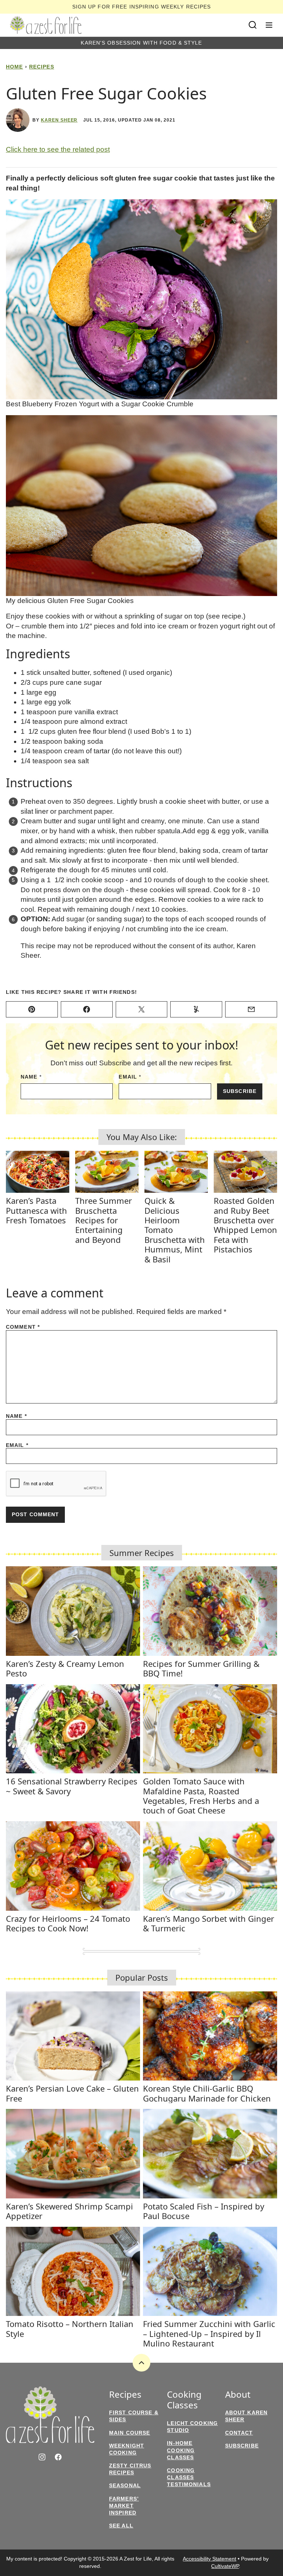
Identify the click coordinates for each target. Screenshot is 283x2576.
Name (31, 1077)
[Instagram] (42, 2457)
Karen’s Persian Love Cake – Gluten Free (72, 2093)
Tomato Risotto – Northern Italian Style (70, 2328)
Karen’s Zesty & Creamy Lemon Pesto (65, 1668)
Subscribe (240, 1091)
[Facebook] (58, 2457)
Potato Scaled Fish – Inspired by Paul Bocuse (204, 2211)
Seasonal (125, 2485)
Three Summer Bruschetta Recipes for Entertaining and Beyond (104, 1220)
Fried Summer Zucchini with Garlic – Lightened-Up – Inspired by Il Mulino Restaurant (209, 2333)
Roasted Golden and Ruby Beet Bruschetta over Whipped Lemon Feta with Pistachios (245, 1225)
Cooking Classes (184, 2400)
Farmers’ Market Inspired (124, 2506)
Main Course (130, 2433)
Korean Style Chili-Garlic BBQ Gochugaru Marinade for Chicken (207, 2093)
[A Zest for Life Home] (46, 25)
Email (130, 1077)
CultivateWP (225, 2566)
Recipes (42, 67)
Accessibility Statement (209, 2559)
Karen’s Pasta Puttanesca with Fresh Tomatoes (36, 1210)
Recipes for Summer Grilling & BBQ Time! (201, 1668)
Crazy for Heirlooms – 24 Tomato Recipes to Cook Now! (68, 1923)
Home (14, 67)
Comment (23, 1327)
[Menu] (269, 25)
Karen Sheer (59, 120)
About (238, 2395)
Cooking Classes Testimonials (189, 2477)
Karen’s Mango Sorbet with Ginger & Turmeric (209, 1923)
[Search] (253, 25)
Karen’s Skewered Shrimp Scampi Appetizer (69, 2211)
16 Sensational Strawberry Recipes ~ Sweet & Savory (72, 1786)
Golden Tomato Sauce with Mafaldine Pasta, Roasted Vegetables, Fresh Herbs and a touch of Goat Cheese (201, 1796)
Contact (239, 2433)
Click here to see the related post (58, 149)
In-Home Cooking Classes (181, 2450)
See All (121, 2526)
